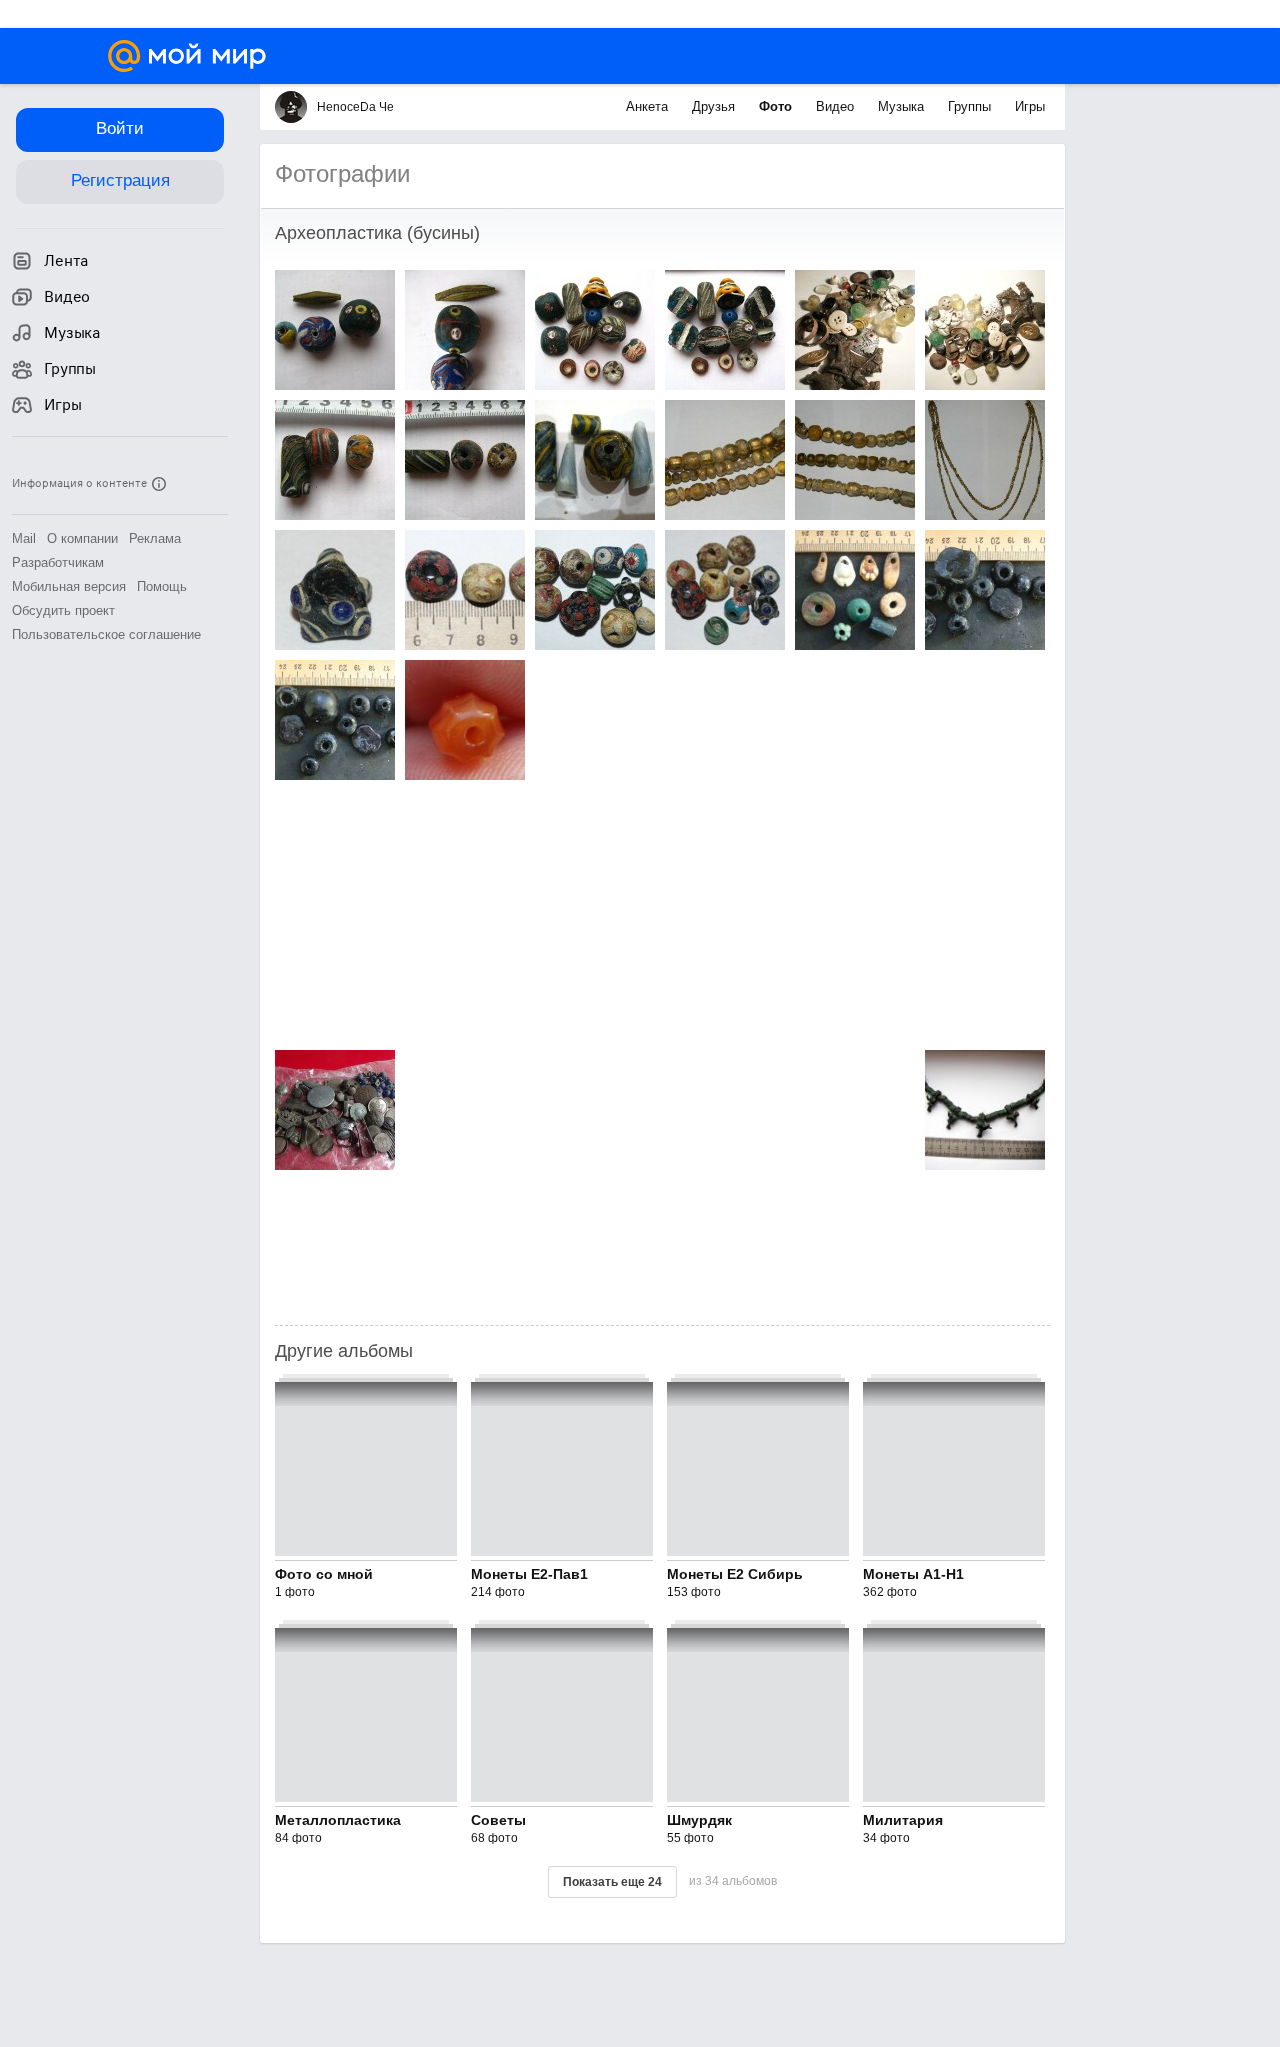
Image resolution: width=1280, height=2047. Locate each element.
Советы (498, 1820)
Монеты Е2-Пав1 (529, 1574)
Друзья (715, 106)
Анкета (649, 106)
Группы (971, 106)
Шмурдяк (699, 1820)
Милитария (903, 1820)
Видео (837, 106)
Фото (777, 106)
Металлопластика (338, 1820)
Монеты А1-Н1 (913, 1574)
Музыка (903, 106)
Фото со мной (324, 1574)
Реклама (155, 538)
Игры (1030, 106)
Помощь (162, 586)
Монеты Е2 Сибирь (735, 1574)
